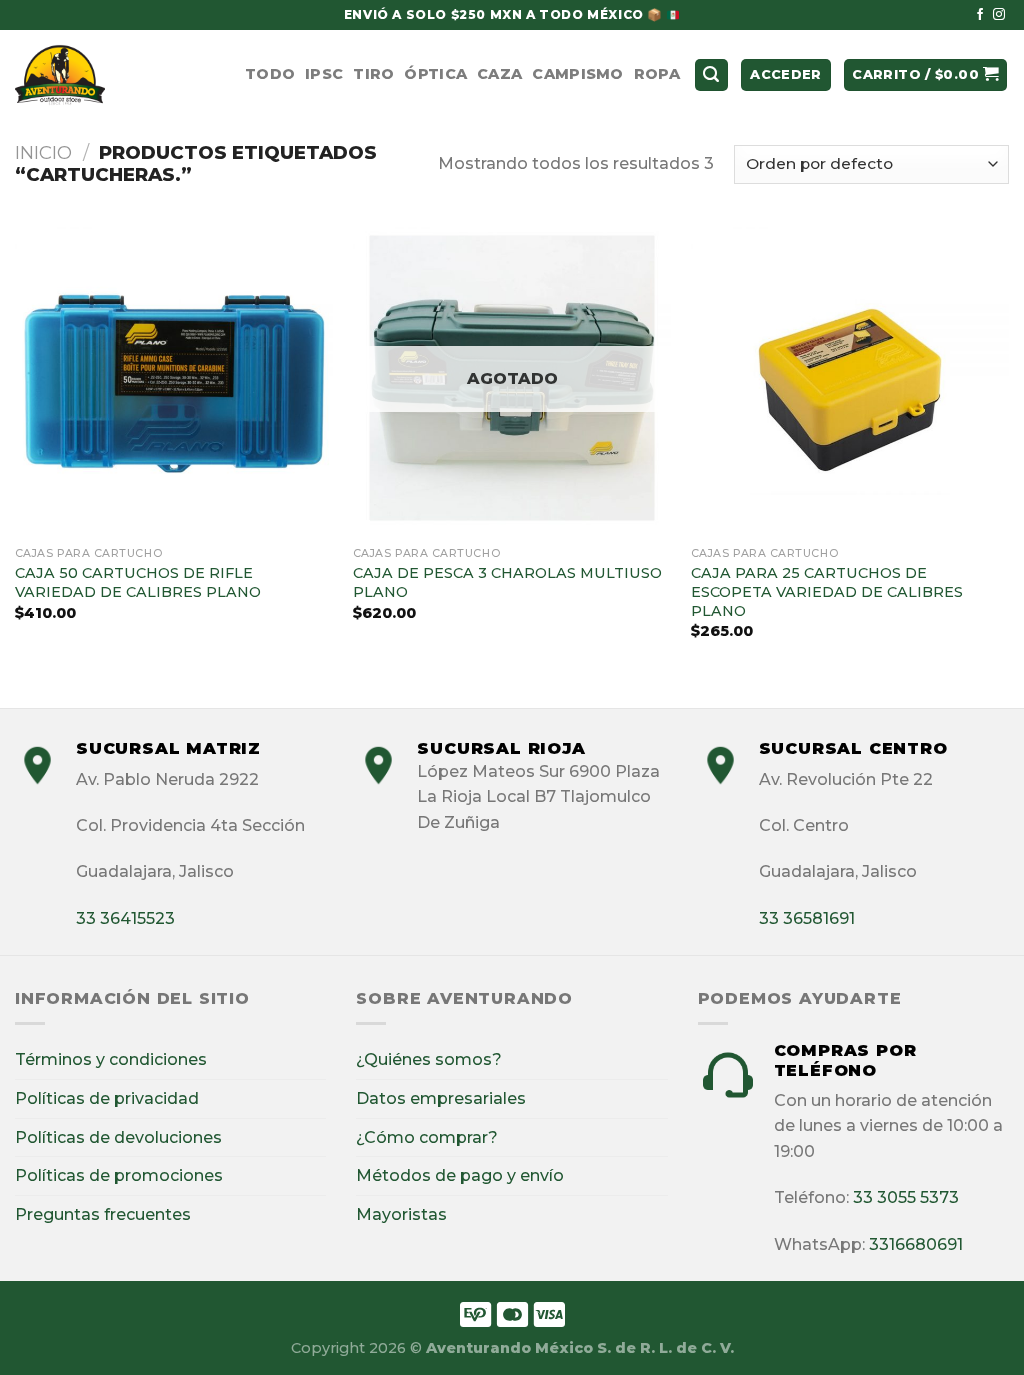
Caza (499, 74)
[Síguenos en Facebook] (980, 15)
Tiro (373, 74)
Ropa (657, 74)
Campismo (577, 74)
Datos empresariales (441, 1098)
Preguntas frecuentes (103, 1214)
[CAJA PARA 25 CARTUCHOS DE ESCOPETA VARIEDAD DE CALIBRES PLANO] (850, 378)
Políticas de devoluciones (118, 1137)
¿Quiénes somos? (429, 1059)
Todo (270, 74)
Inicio (43, 152)
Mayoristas (401, 1214)
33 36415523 (125, 918)
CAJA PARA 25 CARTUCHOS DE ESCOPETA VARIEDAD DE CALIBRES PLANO (827, 591)
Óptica (435, 74)
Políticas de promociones (119, 1175)
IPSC (324, 74)
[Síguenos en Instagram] (999, 15)
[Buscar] (712, 75)
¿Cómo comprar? (427, 1137)
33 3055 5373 (906, 1197)
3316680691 (916, 1244)
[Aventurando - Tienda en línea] (115, 75)
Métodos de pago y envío (460, 1175)
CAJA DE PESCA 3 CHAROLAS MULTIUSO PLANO (507, 582)
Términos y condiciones (111, 1059)
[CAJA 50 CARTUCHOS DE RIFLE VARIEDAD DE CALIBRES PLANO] (174, 378)
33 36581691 (807, 918)
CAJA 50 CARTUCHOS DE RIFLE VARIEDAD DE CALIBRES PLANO (138, 582)
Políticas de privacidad (107, 1098)
